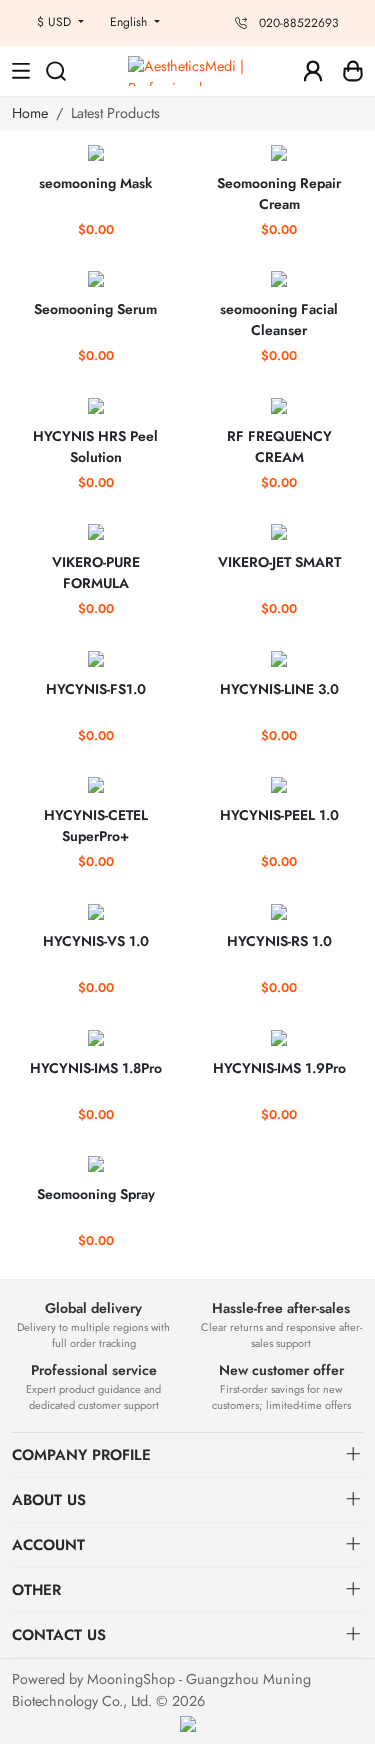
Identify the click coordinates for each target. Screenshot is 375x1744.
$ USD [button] (56, 22)
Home (30, 113)
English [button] (130, 22)
